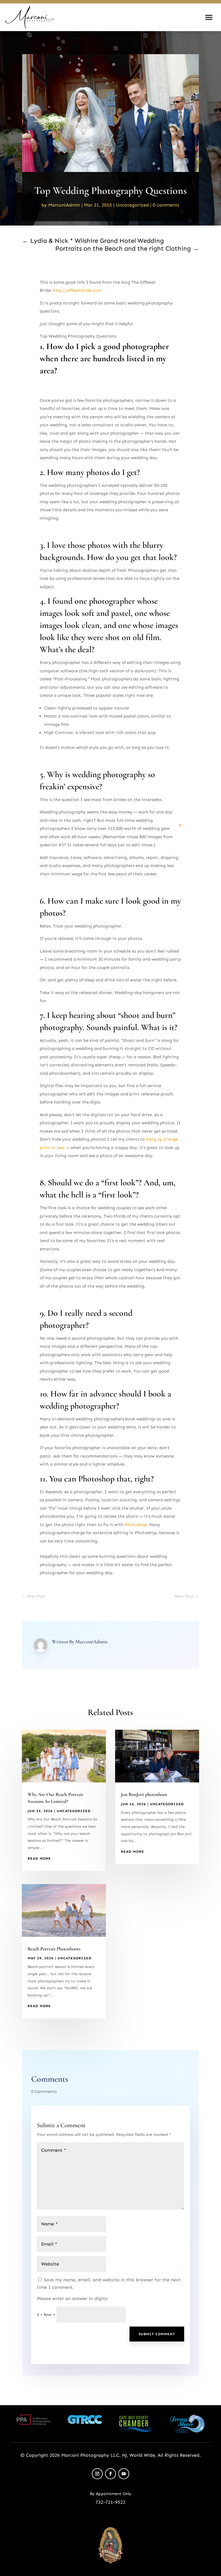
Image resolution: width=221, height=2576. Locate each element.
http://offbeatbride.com (77, 290)
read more (39, 1858)
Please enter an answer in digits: (73, 2298)
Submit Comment (157, 2334)
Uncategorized (132, 205)
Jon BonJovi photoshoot (144, 1794)
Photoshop (136, 1525)
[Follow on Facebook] (110, 2474)
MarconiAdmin (64, 205)
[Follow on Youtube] (124, 2474)
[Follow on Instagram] (97, 2474)
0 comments (166, 205)
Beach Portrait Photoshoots (54, 1949)
